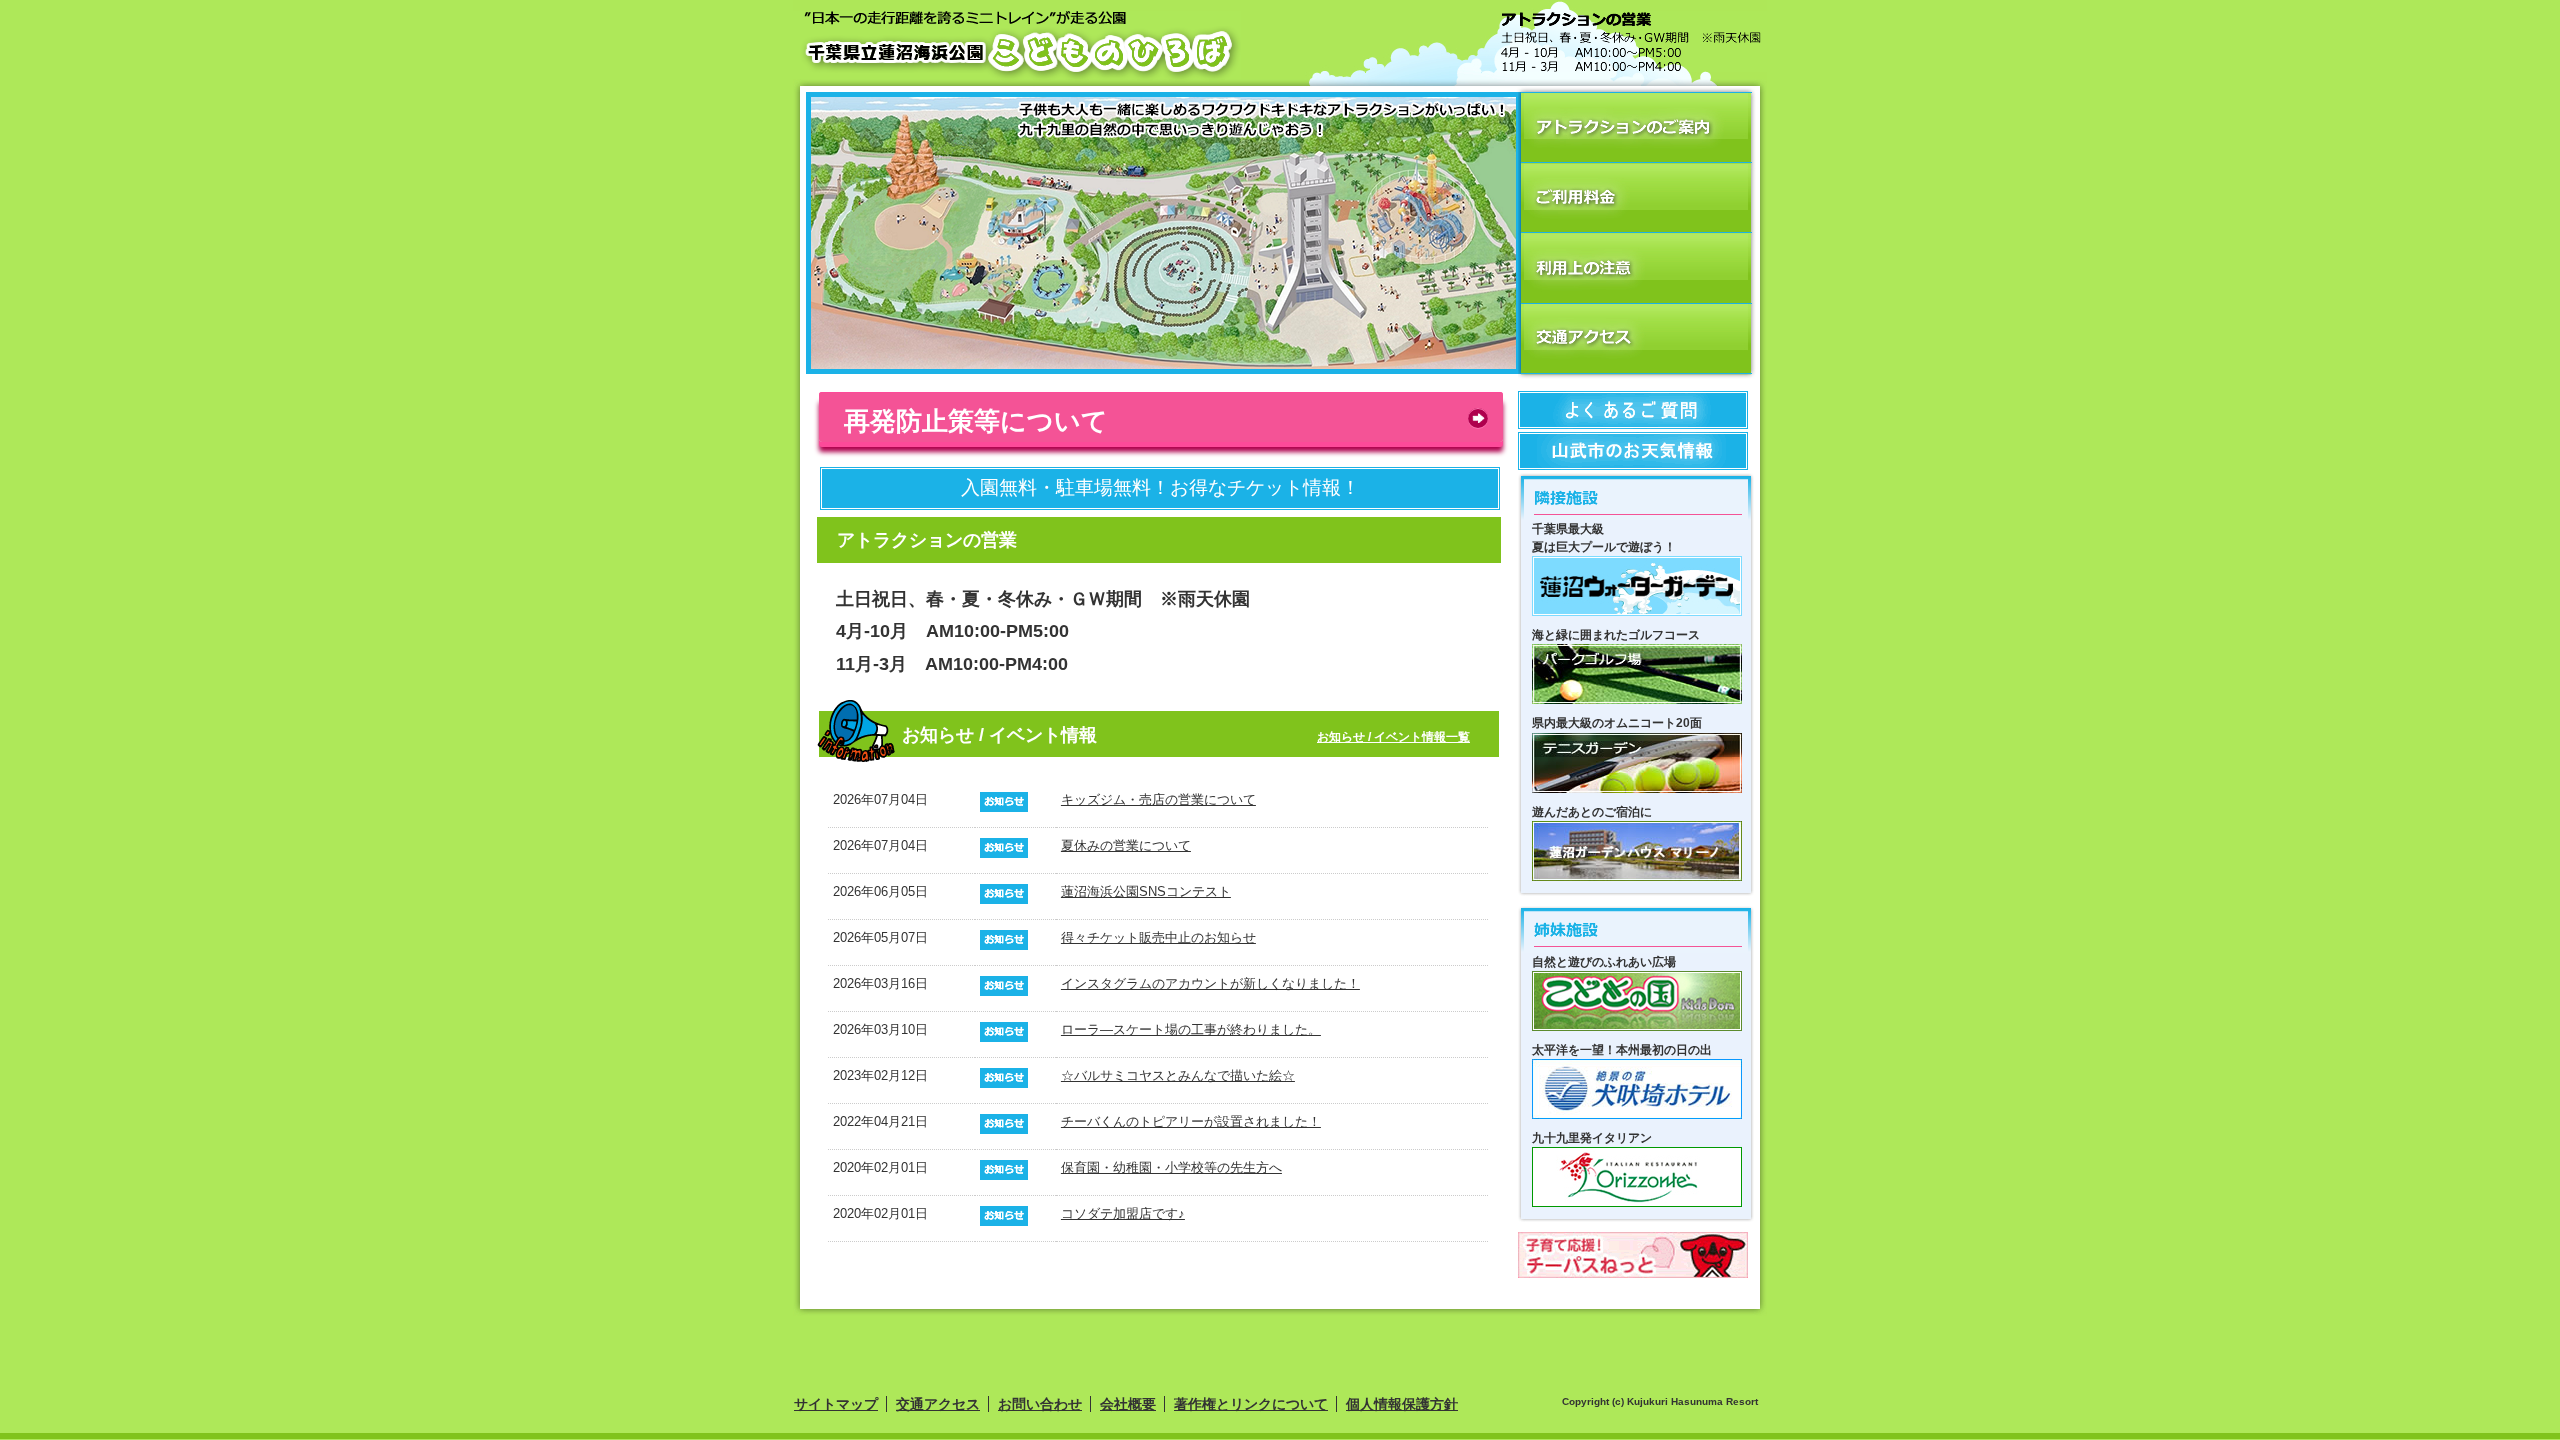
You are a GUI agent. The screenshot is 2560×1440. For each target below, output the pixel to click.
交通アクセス (938, 1404)
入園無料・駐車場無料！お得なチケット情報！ (1160, 487)
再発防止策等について (976, 420)
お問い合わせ (1040, 1404)
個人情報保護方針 (1402, 1404)
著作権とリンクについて (1251, 1404)
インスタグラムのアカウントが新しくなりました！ (1210, 983)
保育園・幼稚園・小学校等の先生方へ (1171, 1167)
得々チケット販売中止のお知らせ (1158, 937)
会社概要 (1128, 1404)
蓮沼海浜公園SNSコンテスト (1146, 891)
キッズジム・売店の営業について (1158, 799)
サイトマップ (836, 1404)
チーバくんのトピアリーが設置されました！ (1191, 1121)
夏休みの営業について (1126, 845)
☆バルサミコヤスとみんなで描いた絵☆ (1178, 1075)
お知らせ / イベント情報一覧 (1393, 736)
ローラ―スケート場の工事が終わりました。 (1191, 1029)
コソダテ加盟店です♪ (1123, 1213)
